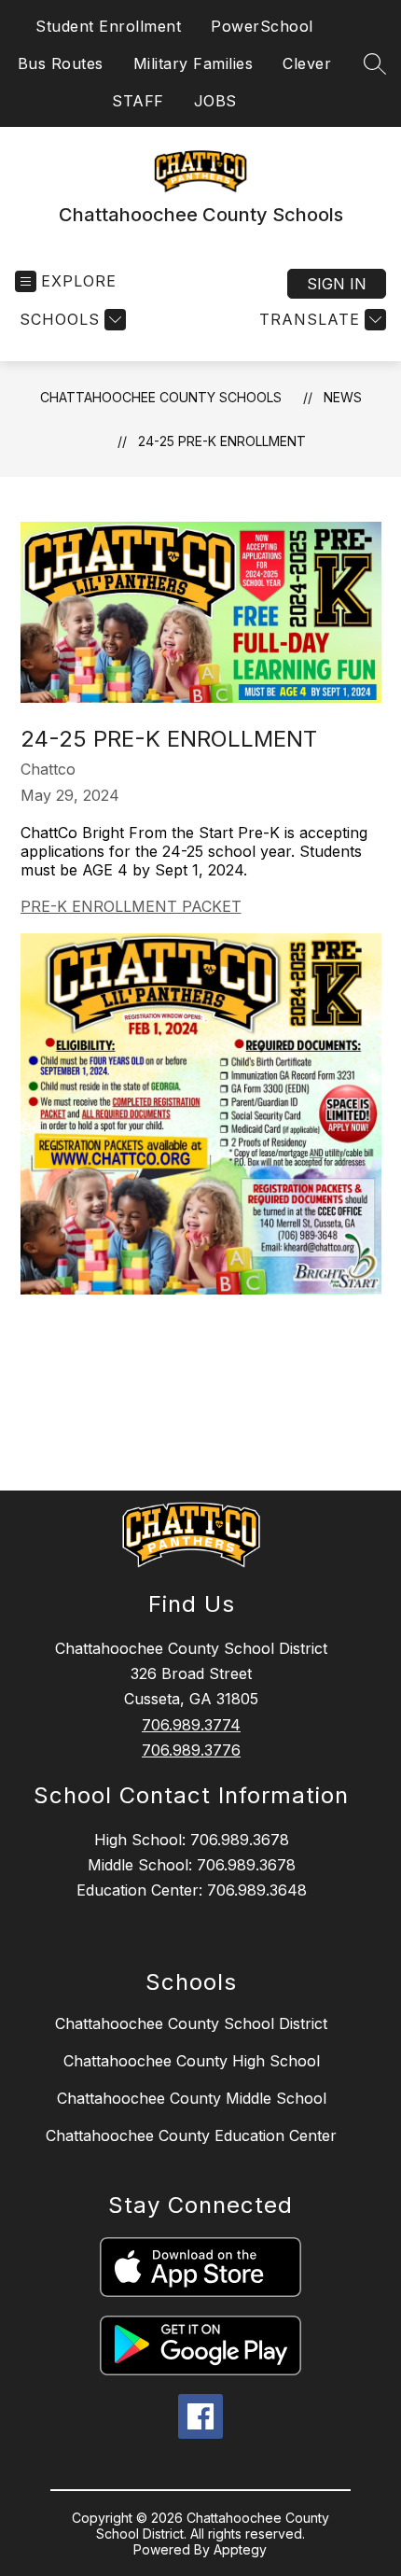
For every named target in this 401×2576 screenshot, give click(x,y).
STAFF (138, 101)
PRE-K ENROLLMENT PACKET (131, 906)
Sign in (337, 284)
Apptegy (240, 2549)
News (343, 397)
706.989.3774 (191, 1725)
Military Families (194, 63)
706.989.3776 (191, 1750)
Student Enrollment (108, 26)
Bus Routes (61, 63)
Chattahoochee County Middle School (192, 2098)
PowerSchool (262, 26)
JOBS (215, 101)
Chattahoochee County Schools (161, 397)
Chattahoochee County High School (192, 2061)
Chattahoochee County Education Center (191, 2135)
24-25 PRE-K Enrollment (222, 441)
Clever (307, 63)
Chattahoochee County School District (191, 2023)
